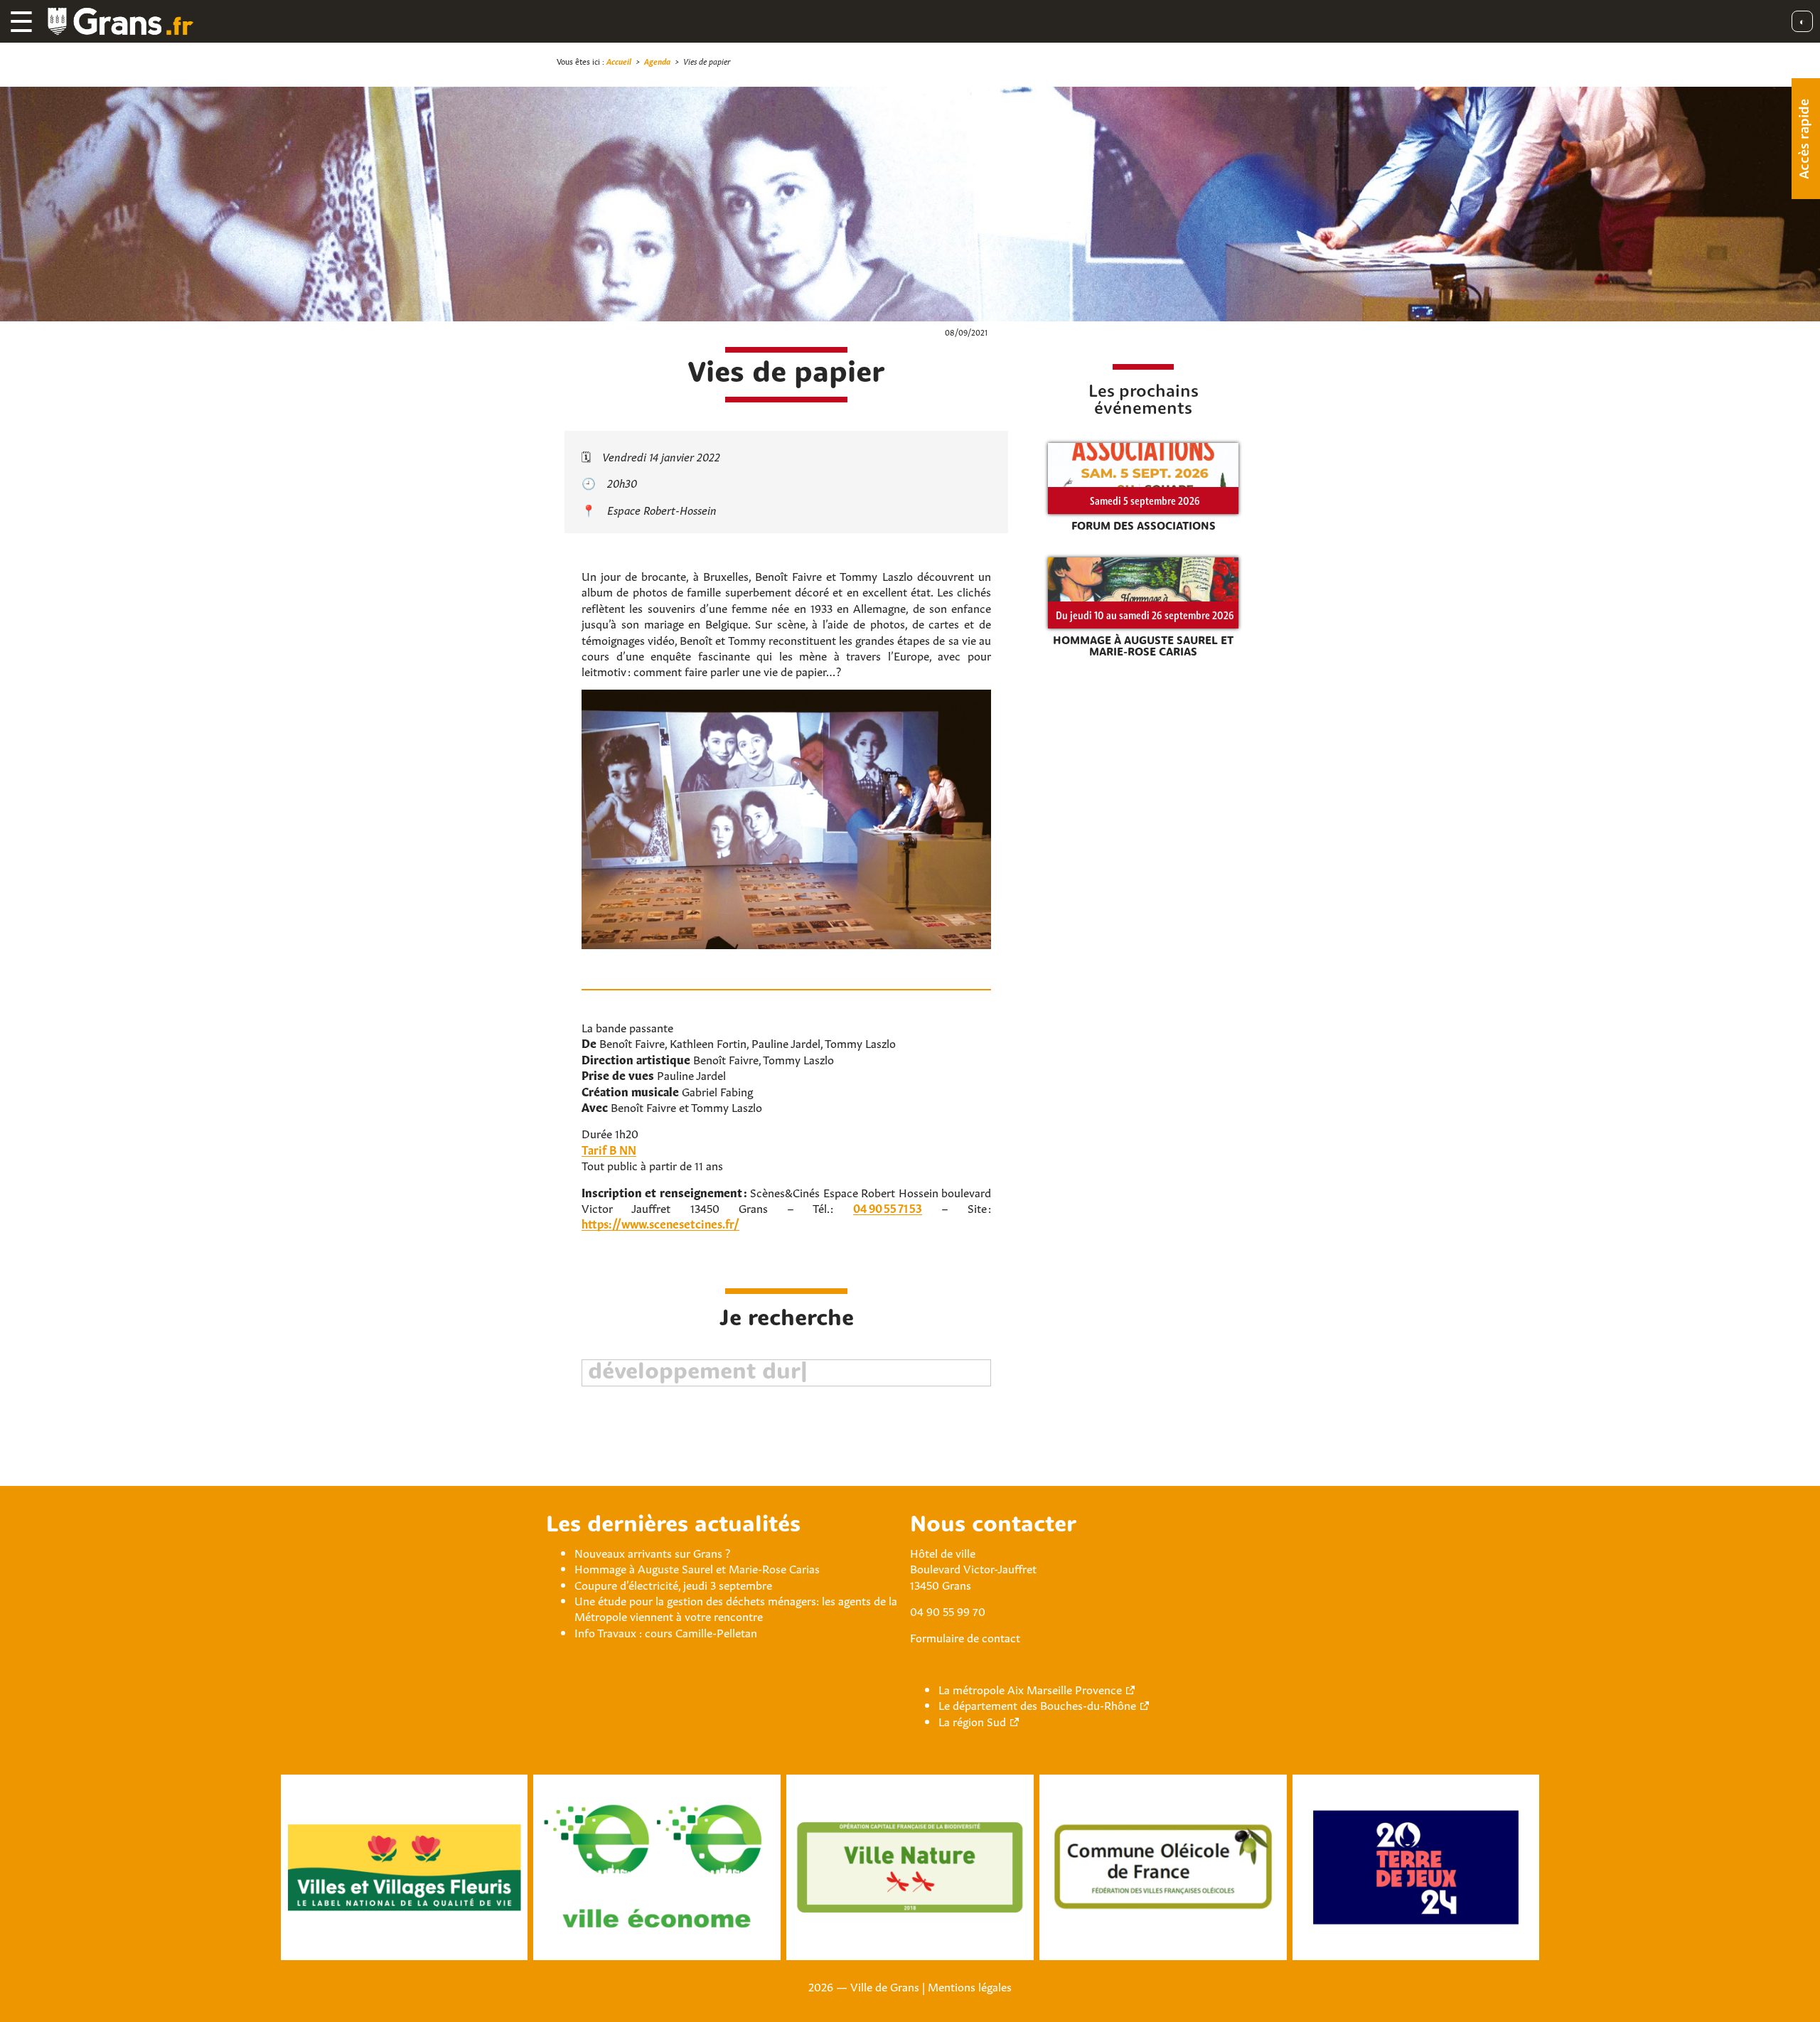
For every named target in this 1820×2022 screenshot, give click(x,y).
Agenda (657, 61)
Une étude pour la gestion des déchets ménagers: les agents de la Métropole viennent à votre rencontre (736, 1608)
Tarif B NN (609, 1149)
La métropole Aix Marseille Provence (1030, 1689)
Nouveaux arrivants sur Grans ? (652, 1552)
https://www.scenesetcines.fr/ (660, 1223)
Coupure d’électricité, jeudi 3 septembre (673, 1584)
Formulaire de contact (965, 1637)
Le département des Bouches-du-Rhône (1037, 1704)
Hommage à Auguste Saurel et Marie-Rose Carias (697, 1568)
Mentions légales (970, 1986)
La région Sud (972, 1721)
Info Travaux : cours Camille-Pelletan (666, 1632)
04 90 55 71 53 (888, 1207)
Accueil (619, 61)
